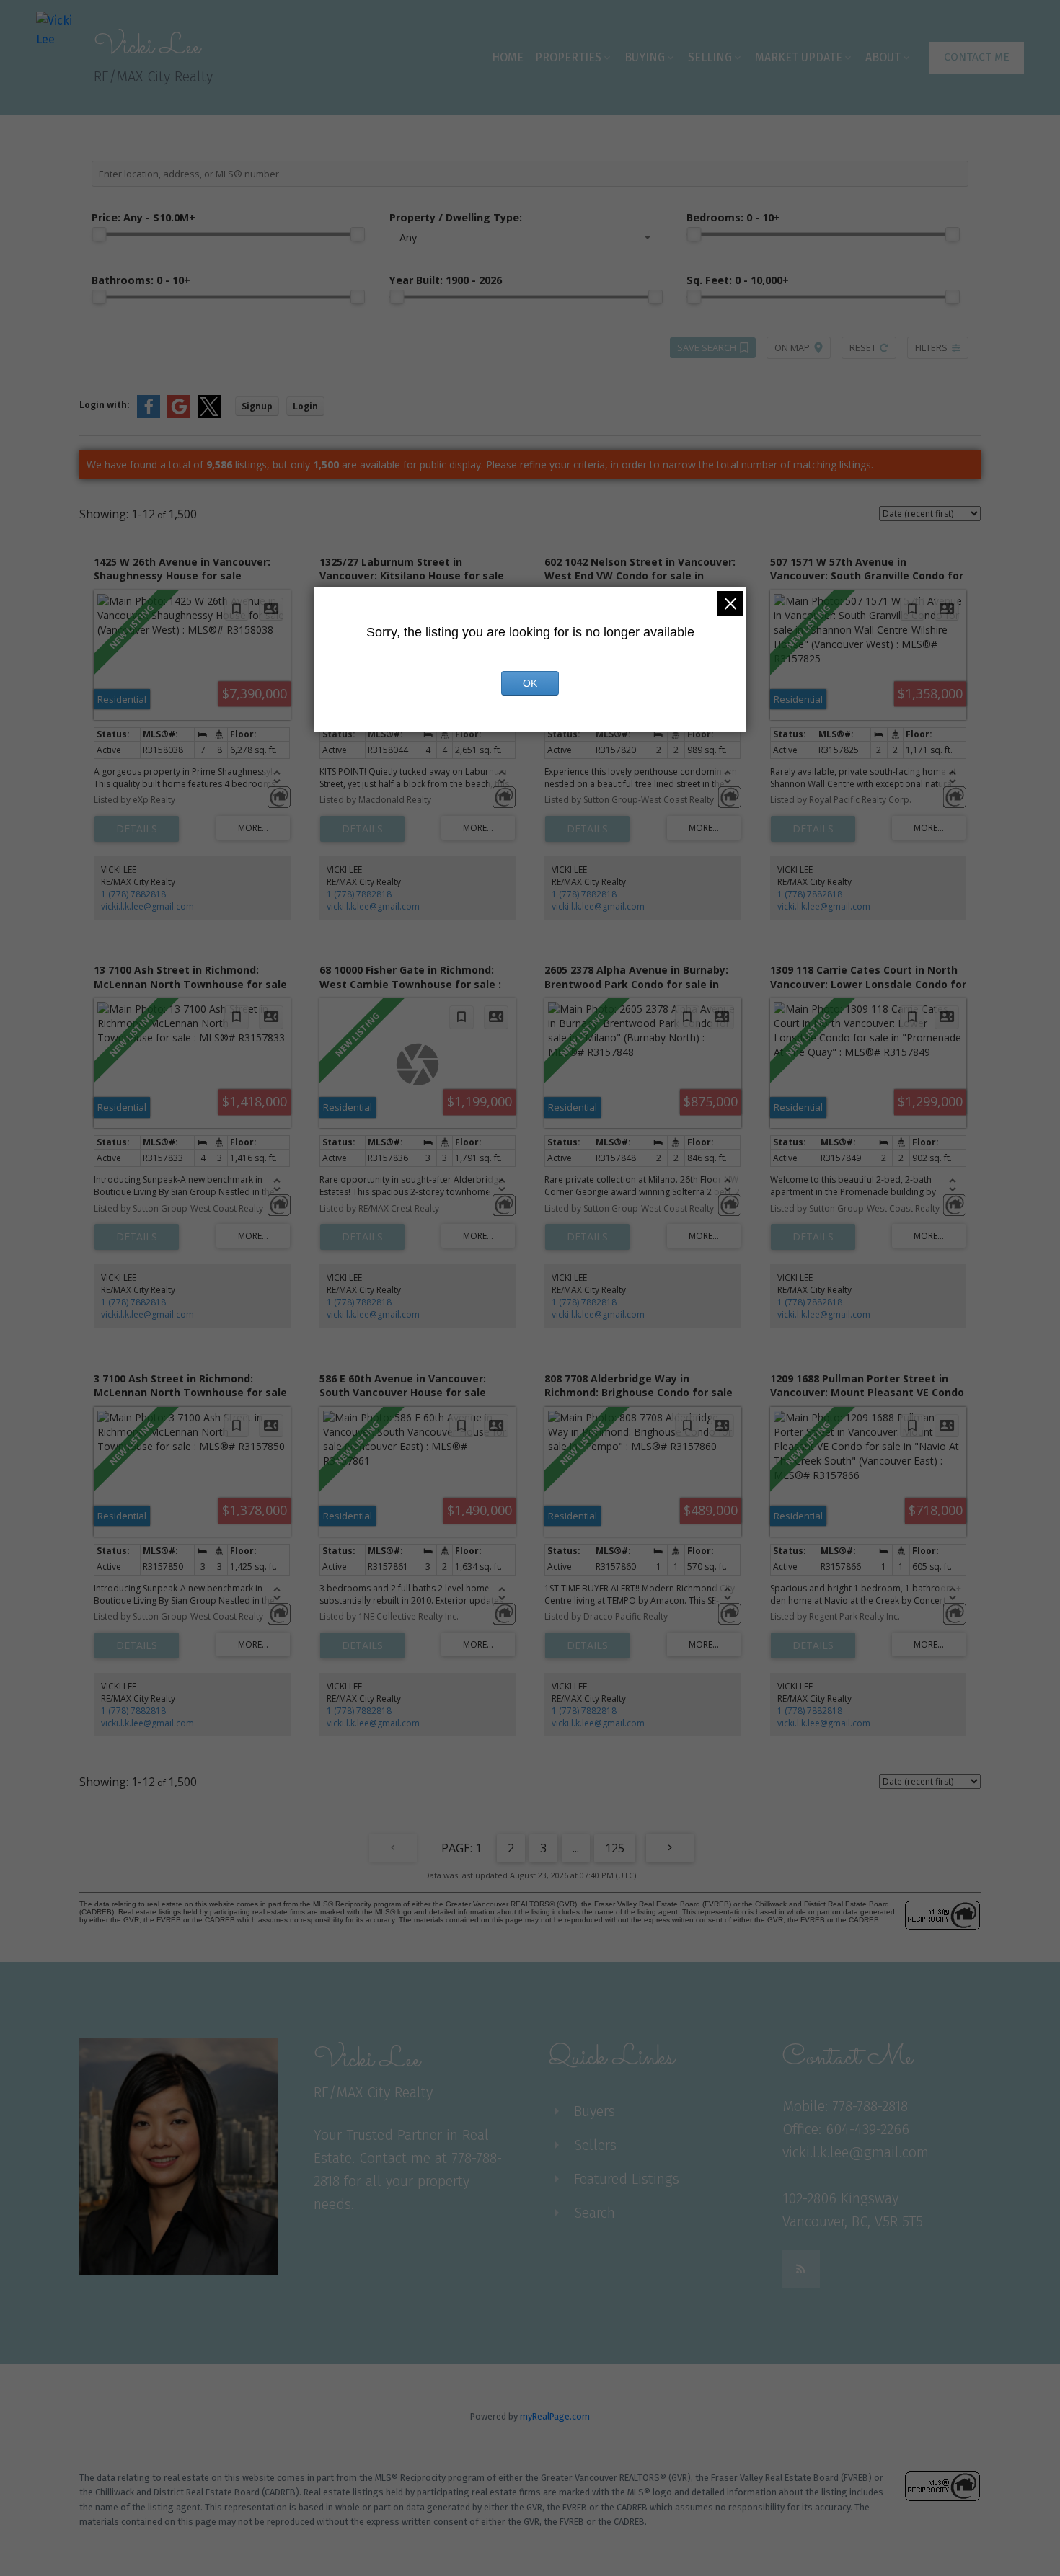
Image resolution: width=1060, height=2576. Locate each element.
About (883, 57)
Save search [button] (707, 347)
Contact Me (977, 57)
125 (615, 1848)
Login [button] (305, 406)
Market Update (799, 57)
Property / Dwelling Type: (456, 217)
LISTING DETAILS (137, 829)
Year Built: (446, 280)
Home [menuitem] (508, 57)
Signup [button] (257, 406)
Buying (645, 57)
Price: (143, 217)
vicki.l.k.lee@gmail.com (147, 906)
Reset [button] (863, 347)
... (576, 1848)
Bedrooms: (733, 217)
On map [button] (792, 347)
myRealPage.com (555, 2416)
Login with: (105, 405)
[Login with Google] (179, 415)
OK (530, 683)
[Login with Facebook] (149, 415)
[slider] (99, 234)
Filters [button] (931, 347)
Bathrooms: (141, 280)
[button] (977, 58)
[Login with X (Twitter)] (209, 415)
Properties (568, 57)
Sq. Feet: (738, 280)
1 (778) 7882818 (133, 894)
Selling (710, 57)
